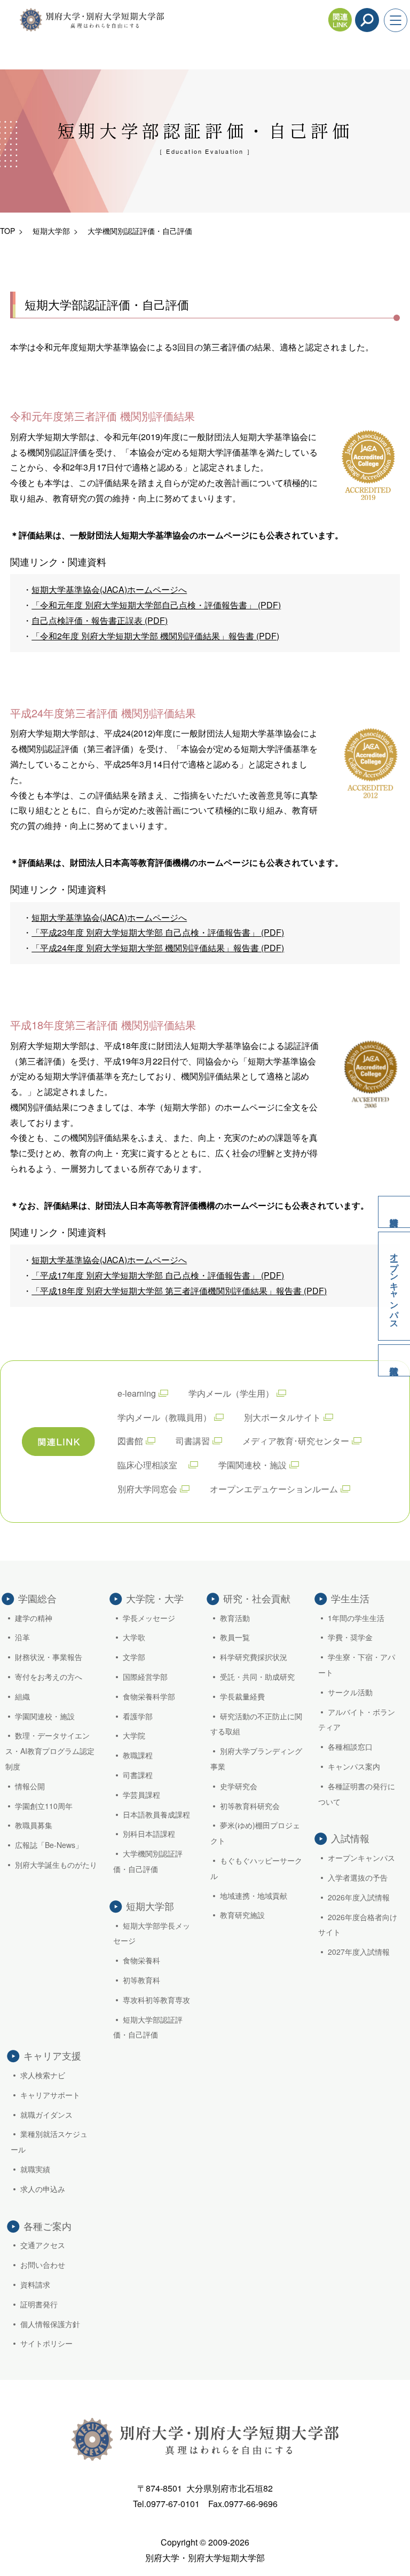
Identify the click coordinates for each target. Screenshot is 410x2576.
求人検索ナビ (43, 2075)
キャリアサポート (50, 2095)
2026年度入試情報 (359, 1897)
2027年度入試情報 (359, 1952)
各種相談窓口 (350, 1747)
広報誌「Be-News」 (49, 1845)
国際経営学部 (145, 1677)
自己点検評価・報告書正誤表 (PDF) (100, 620)
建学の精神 (34, 1618)
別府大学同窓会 (147, 1489)
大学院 (134, 1735)
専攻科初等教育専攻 (156, 2000)
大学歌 (134, 1637)
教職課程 (138, 1755)
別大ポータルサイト (282, 1417)
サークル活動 (350, 1692)
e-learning (137, 1393)
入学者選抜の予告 (358, 1877)
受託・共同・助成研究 (257, 1677)
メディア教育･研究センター (296, 1441)
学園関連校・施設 (253, 1465)
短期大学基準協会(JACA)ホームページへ (109, 589)
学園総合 (37, 1598)
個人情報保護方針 (50, 2324)
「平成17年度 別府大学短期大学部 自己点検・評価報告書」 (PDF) (158, 1275)
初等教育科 (141, 1980)
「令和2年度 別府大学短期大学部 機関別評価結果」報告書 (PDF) (155, 636)
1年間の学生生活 (356, 1618)
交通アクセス (43, 2245)
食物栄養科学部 (149, 1696)
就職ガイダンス (46, 2115)
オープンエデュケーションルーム (274, 1489)
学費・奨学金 (350, 1637)
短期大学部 (51, 231)
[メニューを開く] (396, 20)
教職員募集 (34, 1825)
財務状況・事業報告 (49, 1657)
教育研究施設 (242, 1915)
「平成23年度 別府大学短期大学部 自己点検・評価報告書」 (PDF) (158, 932)
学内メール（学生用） (231, 1393)
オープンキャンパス (395, 1286)
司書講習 (193, 1441)
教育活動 (235, 1618)
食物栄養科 (141, 1960)
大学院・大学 (155, 1598)
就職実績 (35, 2169)
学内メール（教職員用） (164, 1417)
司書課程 (138, 1775)
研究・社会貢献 (257, 1598)
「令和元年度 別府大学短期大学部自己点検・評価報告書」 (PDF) (156, 605)
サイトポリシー (46, 2343)
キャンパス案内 (354, 1766)
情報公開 (30, 1786)
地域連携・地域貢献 (254, 1896)
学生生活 (350, 1598)
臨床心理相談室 (152, 1465)
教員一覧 (235, 1637)
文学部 (134, 1657)
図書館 (130, 1441)
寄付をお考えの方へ (49, 1677)
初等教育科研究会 (250, 1806)
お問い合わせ (43, 2265)
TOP (7, 231)
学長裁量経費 (242, 1696)
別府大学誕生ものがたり (56, 1865)
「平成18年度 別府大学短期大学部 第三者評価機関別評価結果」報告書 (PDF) (179, 1291)
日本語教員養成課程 (156, 1814)
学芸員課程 (141, 1795)
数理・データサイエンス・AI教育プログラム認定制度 (50, 1751)
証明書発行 (39, 2304)
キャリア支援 (52, 2055)
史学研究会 (239, 1786)
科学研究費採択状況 (254, 1657)
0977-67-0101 (173, 2504)
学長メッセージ (149, 1618)
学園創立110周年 (44, 1806)
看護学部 (138, 1716)
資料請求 (394, 1212)
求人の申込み (43, 2189)
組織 (22, 1696)
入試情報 (394, 1360)
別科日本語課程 (149, 1834)
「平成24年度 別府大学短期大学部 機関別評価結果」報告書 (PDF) (158, 948)
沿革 (22, 1637)
